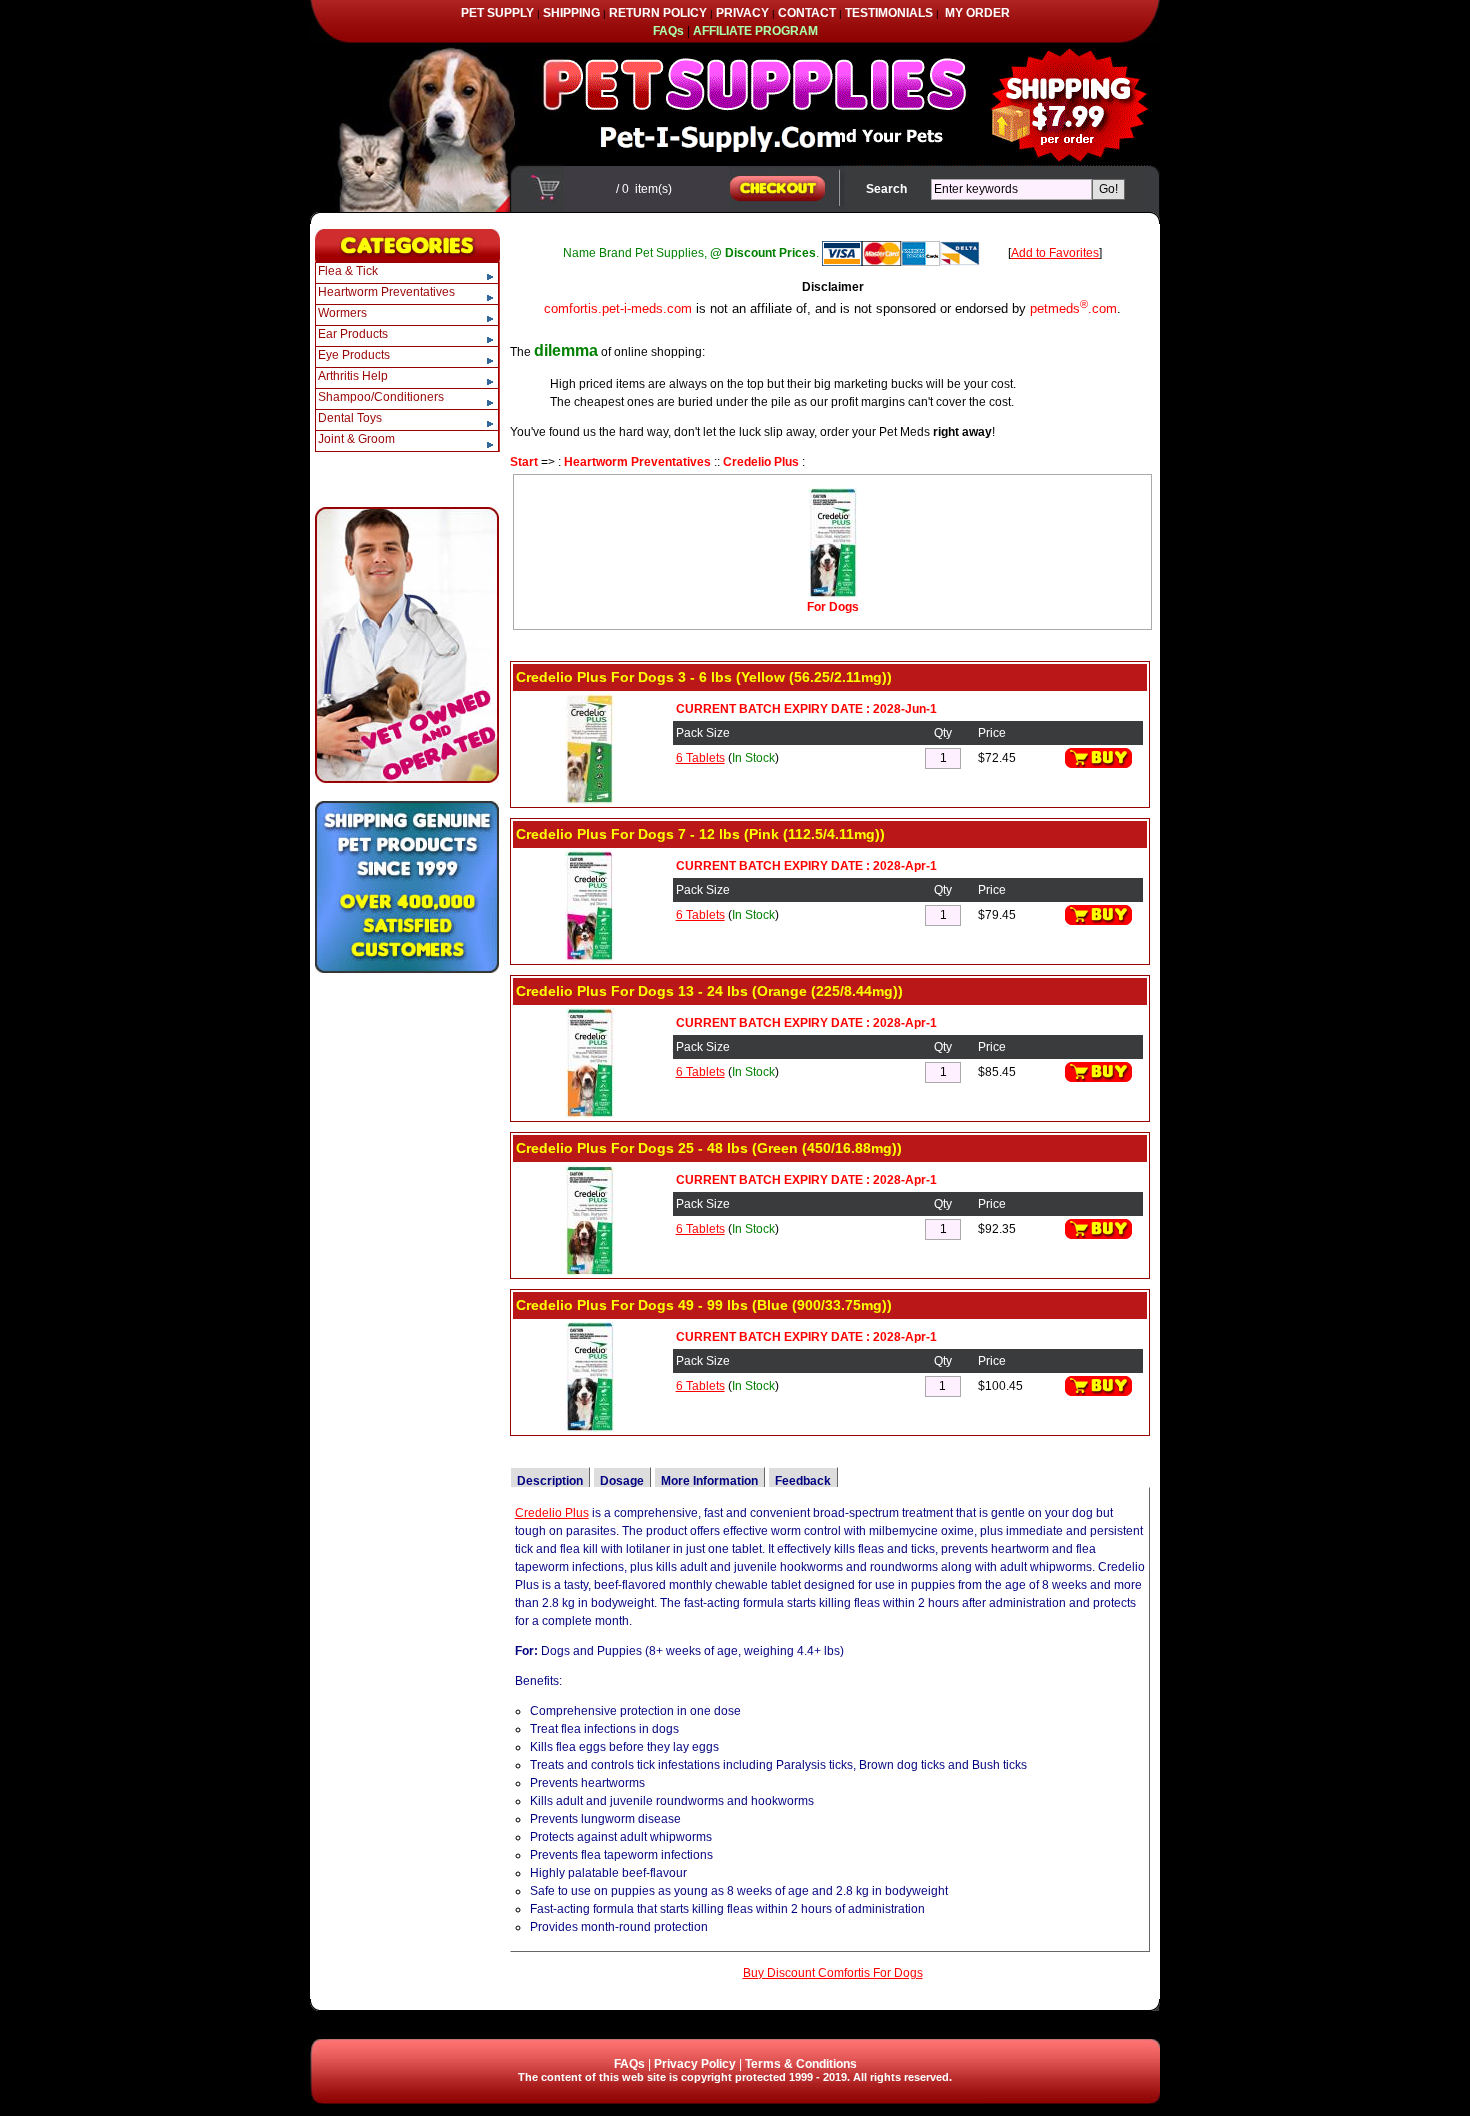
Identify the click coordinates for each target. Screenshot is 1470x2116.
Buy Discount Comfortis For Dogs (833, 1973)
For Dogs (833, 607)
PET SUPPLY (497, 13)
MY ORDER (977, 13)
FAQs (629, 2064)
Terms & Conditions (801, 2064)
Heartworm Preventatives (637, 462)
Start (524, 462)
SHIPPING (571, 13)
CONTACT (807, 13)
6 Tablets (700, 758)
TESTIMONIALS (889, 13)
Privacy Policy (695, 2064)
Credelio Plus (761, 462)
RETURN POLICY (658, 13)
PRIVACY (742, 13)
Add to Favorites (1055, 253)
